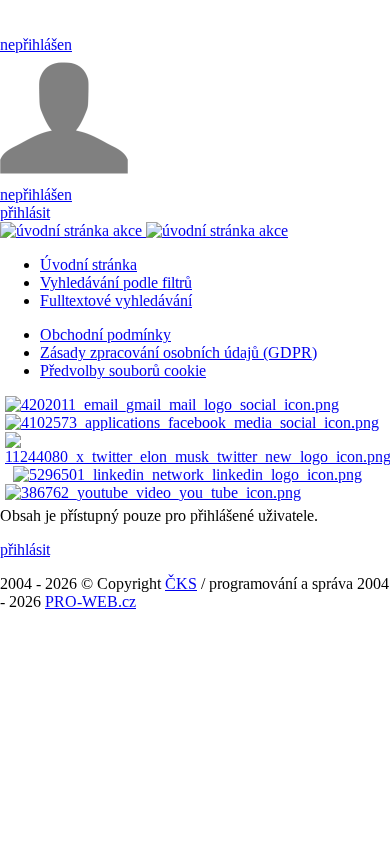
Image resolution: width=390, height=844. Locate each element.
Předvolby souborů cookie (123, 370)
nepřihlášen (36, 44)
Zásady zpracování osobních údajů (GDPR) (178, 352)
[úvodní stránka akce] (144, 230)
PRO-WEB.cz (90, 601)
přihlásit (25, 212)
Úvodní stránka (88, 264)
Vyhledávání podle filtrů (116, 282)
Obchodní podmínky (105, 334)
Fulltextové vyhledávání (116, 300)
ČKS (181, 583)
